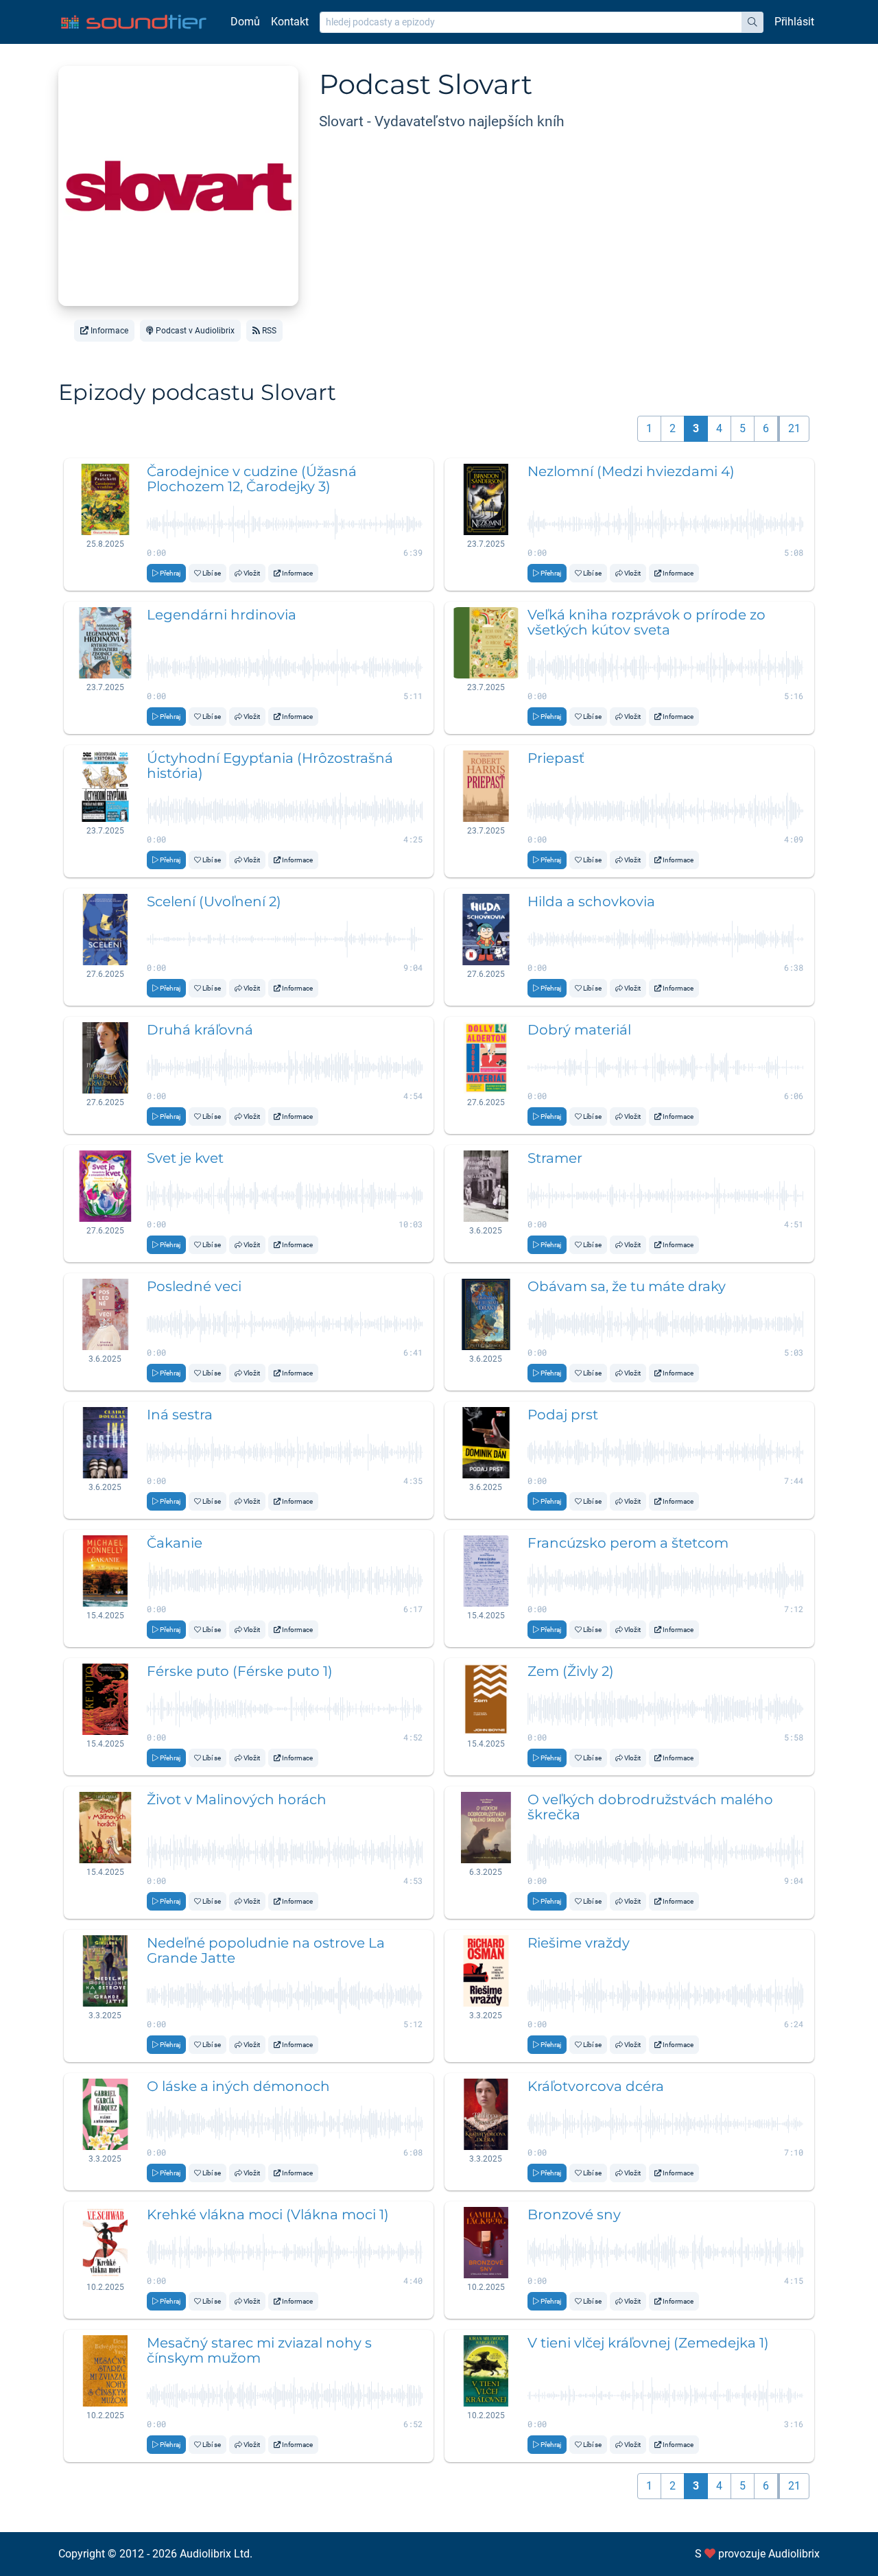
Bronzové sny (574, 2214)
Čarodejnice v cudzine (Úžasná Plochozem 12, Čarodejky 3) (252, 479)
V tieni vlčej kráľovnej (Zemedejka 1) (648, 2343)
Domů (245, 22)
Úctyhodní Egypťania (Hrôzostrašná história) (270, 766)
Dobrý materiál (579, 1030)
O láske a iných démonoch (238, 2086)
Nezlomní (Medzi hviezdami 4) (631, 471)
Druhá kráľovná (200, 1030)
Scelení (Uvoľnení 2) (214, 901)
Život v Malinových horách (237, 1799)
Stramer (555, 1158)
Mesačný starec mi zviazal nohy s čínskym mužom (259, 2350)
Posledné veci (194, 1286)
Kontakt (290, 22)
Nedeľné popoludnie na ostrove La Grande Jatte (266, 1950)
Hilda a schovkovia (591, 901)
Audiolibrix (794, 2554)
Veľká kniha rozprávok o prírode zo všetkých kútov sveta (646, 622)
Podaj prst (563, 1415)
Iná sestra (180, 1415)
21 (794, 428)
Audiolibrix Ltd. (216, 2554)
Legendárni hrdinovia (222, 615)
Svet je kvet (185, 1158)
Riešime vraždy (579, 1943)
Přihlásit (794, 22)
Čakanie (175, 1543)
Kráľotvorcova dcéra (596, 2086)
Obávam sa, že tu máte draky (627, 1286)
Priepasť (556, 758)
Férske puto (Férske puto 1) (240, 1671)
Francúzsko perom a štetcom (628, 1543)
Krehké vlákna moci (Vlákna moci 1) (268, 2214)
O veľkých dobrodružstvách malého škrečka (650, 1807)
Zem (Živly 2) (571, 1671)
